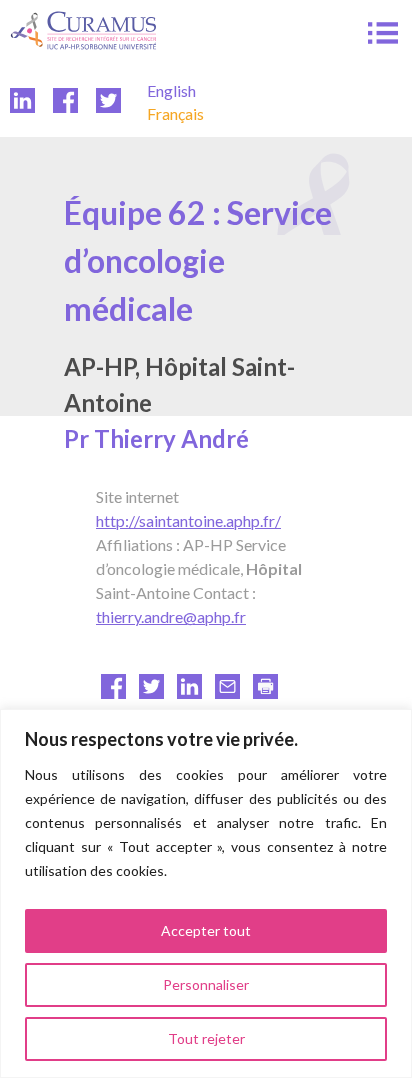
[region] (206, 893)
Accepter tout (206, 930)
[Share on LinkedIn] (189, 692)
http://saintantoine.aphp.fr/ (188, 520)
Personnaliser (206, 984)
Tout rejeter (206, 1038)
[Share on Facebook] (113, 692)
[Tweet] (151, 692)
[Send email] (227, 692)
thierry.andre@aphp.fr (171, 616)
